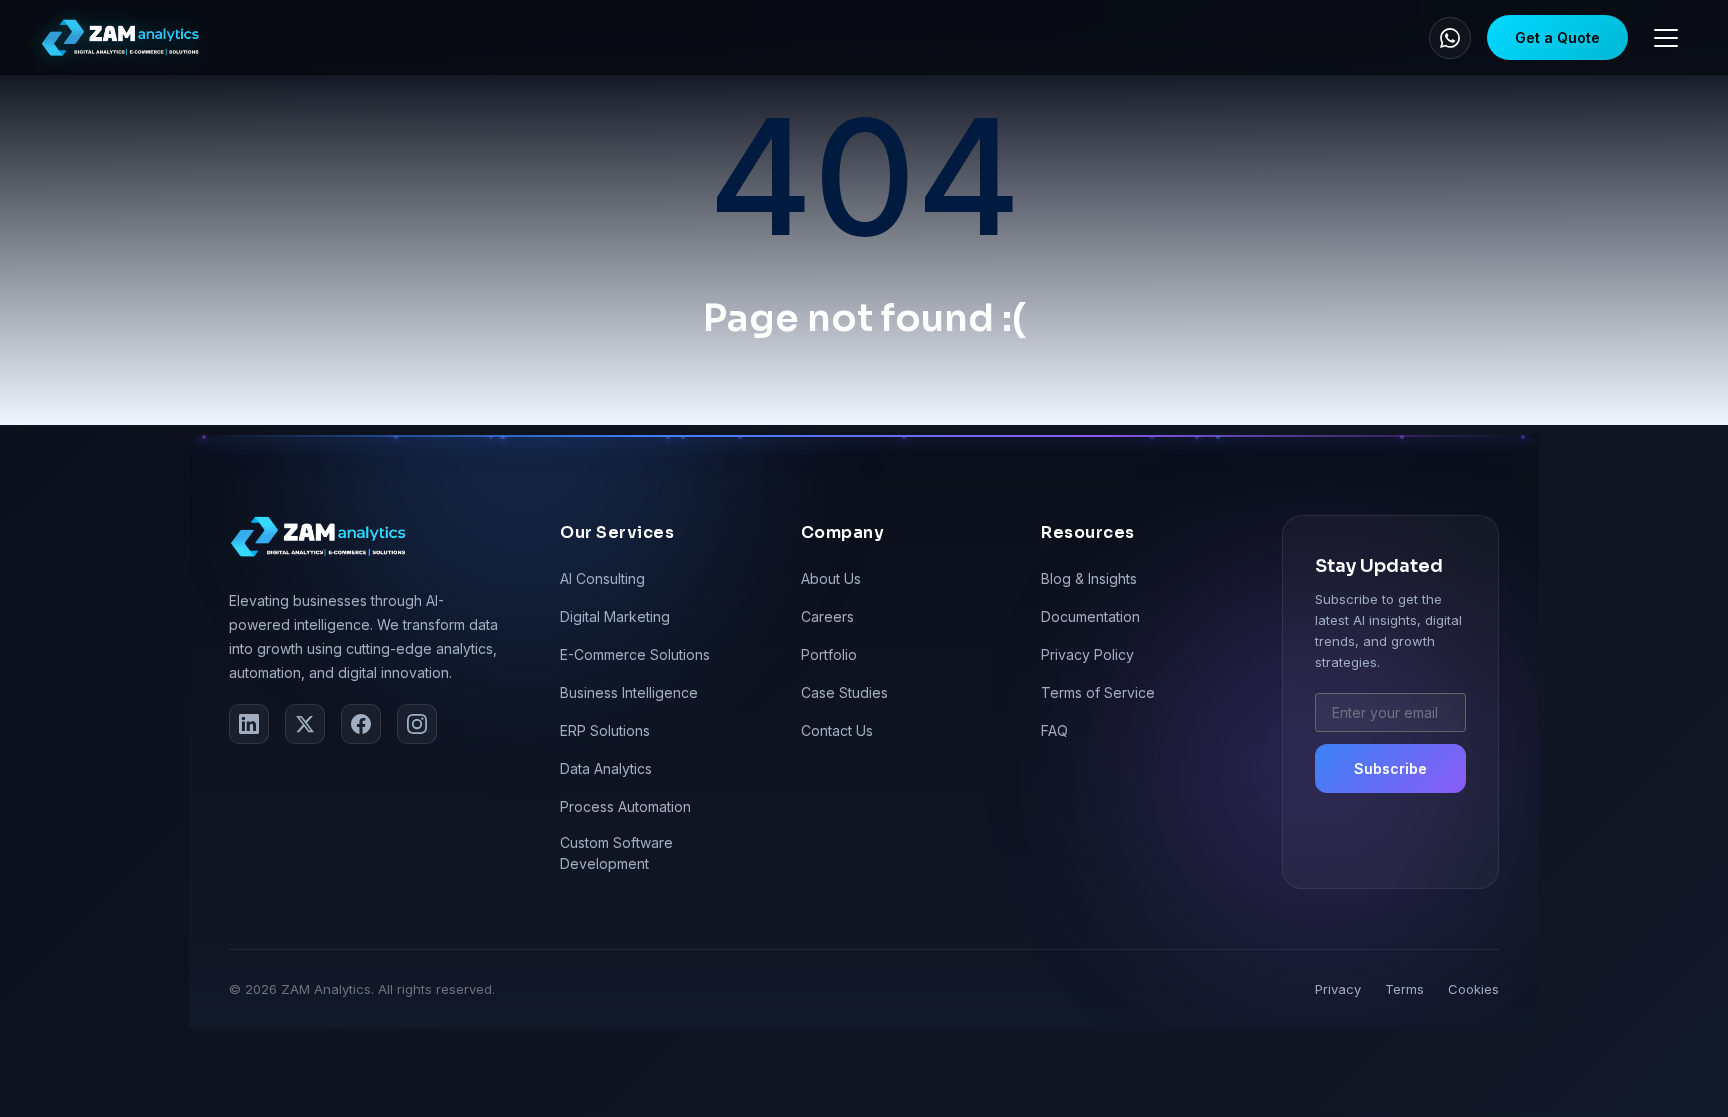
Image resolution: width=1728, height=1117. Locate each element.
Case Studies (844, 692)
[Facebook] (361, 724)
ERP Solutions (605, 730)
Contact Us (837, 730)
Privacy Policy (1087, 654)
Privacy (1338, 989)
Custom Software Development (616, 853)
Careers (827, 616)
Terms (1404, 989)
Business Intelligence (629, 692)
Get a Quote (1557, 37)
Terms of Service (1098, 692)
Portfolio (829, 654)
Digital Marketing (615, 616)
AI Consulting (602, 578)
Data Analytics (606, 768)
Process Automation (625, 806)
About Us (831, 578)
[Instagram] (417, 724)
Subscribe (1390, 768)
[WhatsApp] (1450, 38)
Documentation (1090, 616)
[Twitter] (305, 724)
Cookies (1473, 989)
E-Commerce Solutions (635, 654)
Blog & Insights (1089, 578)
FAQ (1054, 730)
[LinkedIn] (249, 724)
